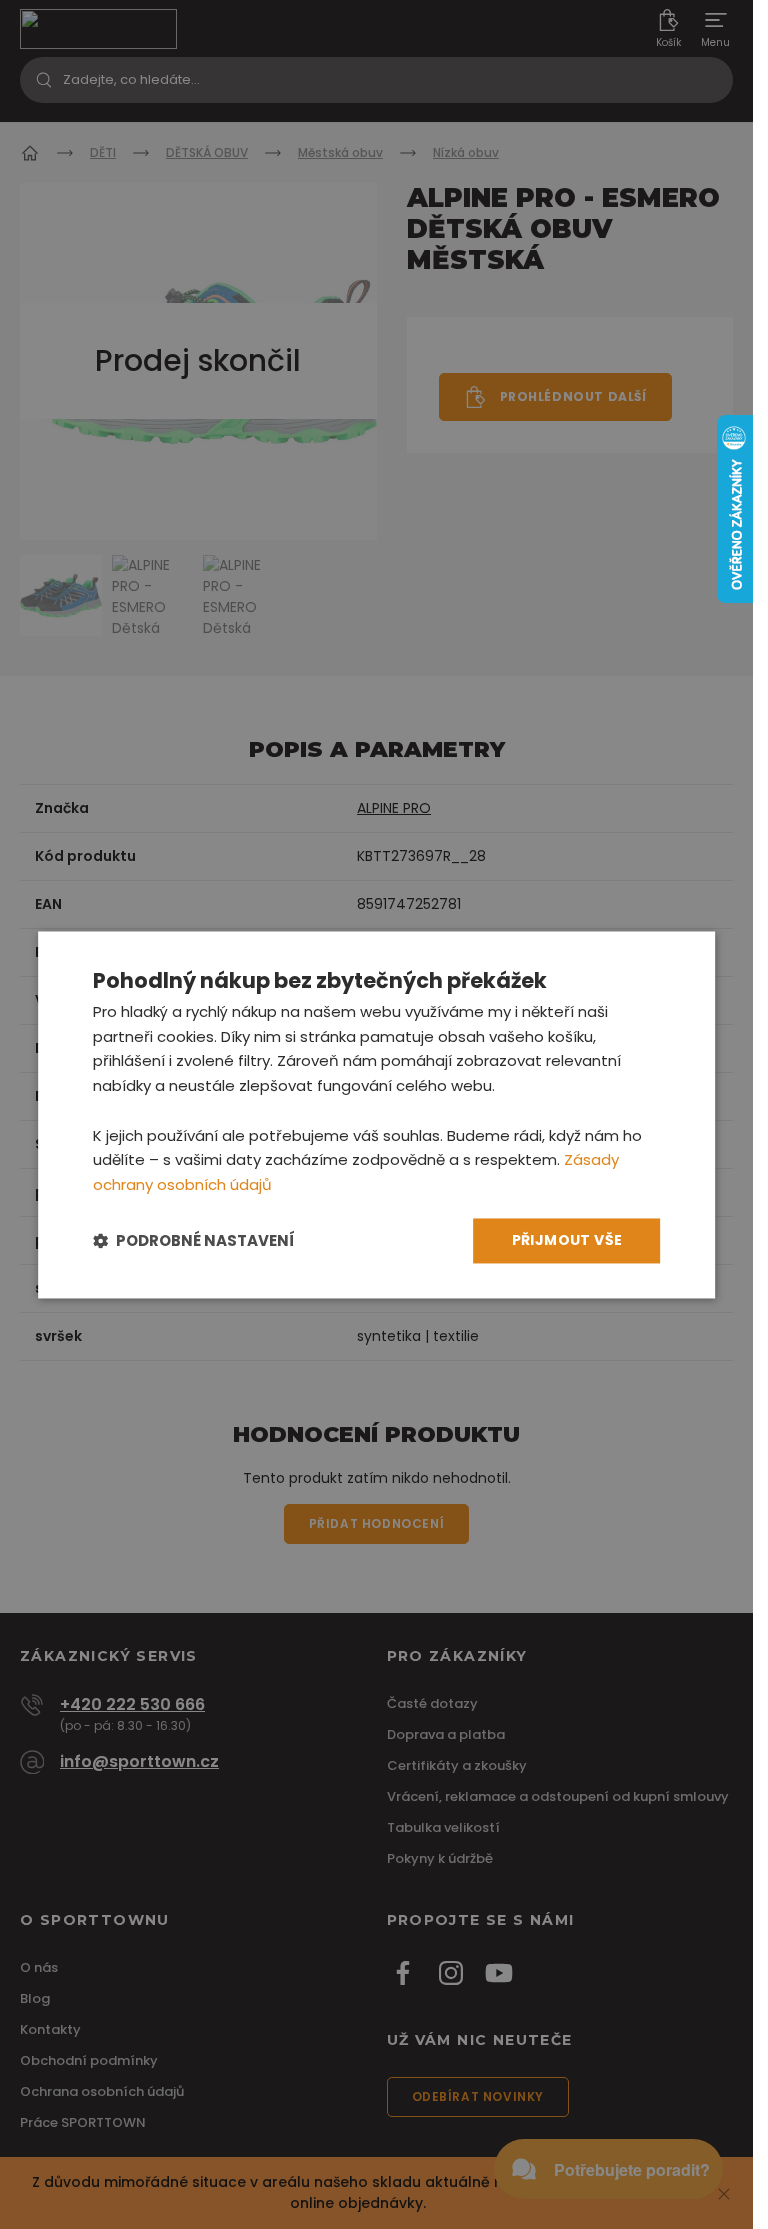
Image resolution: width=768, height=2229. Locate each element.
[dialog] (377, 1114)
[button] (194, 1240)
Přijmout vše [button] (567, 1240)
